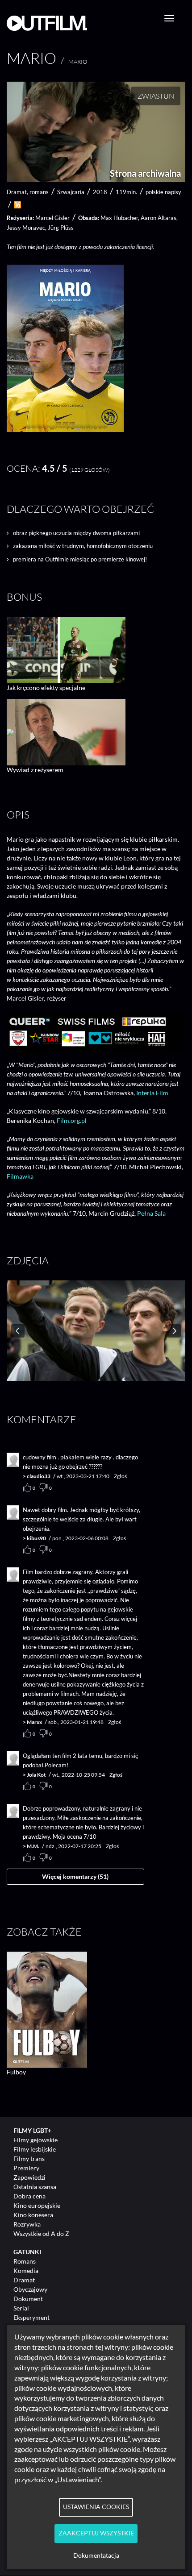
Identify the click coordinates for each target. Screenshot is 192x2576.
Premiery (26, 2168)
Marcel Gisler (52, 218)
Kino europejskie (37, 2205)
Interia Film (152, 1093)
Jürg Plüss (61, 228)
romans (39, 192)
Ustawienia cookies (96, 2507)
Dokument (28, 2299)
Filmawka (20, 1176)
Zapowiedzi (29, 2177)
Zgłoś (120, 1476)
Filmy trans (29, 2158)
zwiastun (156, 96)
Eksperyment (31, 2317)
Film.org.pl (72, 1120)
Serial (21, 2308)
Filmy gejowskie (35, 2140)
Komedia (26, 2271)
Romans (25, 2261)
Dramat (24, 2280)
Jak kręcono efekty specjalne (46, 688)
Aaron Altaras (159, 218)
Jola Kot (36, 1775)
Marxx (34, 1722)
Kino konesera (33, 2215)
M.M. (33, 1846)
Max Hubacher (119, 218)
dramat (17, 192)
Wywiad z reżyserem (35, 770)
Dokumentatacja (96, 2555)
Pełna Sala (151, 1213)
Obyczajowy (30, 2289)
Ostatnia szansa (35, 2187)
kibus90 (36, 1538)
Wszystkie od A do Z (41, 2233)
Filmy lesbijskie (35, 2149)
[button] (65, 430)
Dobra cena (29, 2196)
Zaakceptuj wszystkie (96, 2533)
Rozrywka (27, 2224)
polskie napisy (163, 192)
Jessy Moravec (26, 228)
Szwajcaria (71, 192)
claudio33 (39, 1476)
